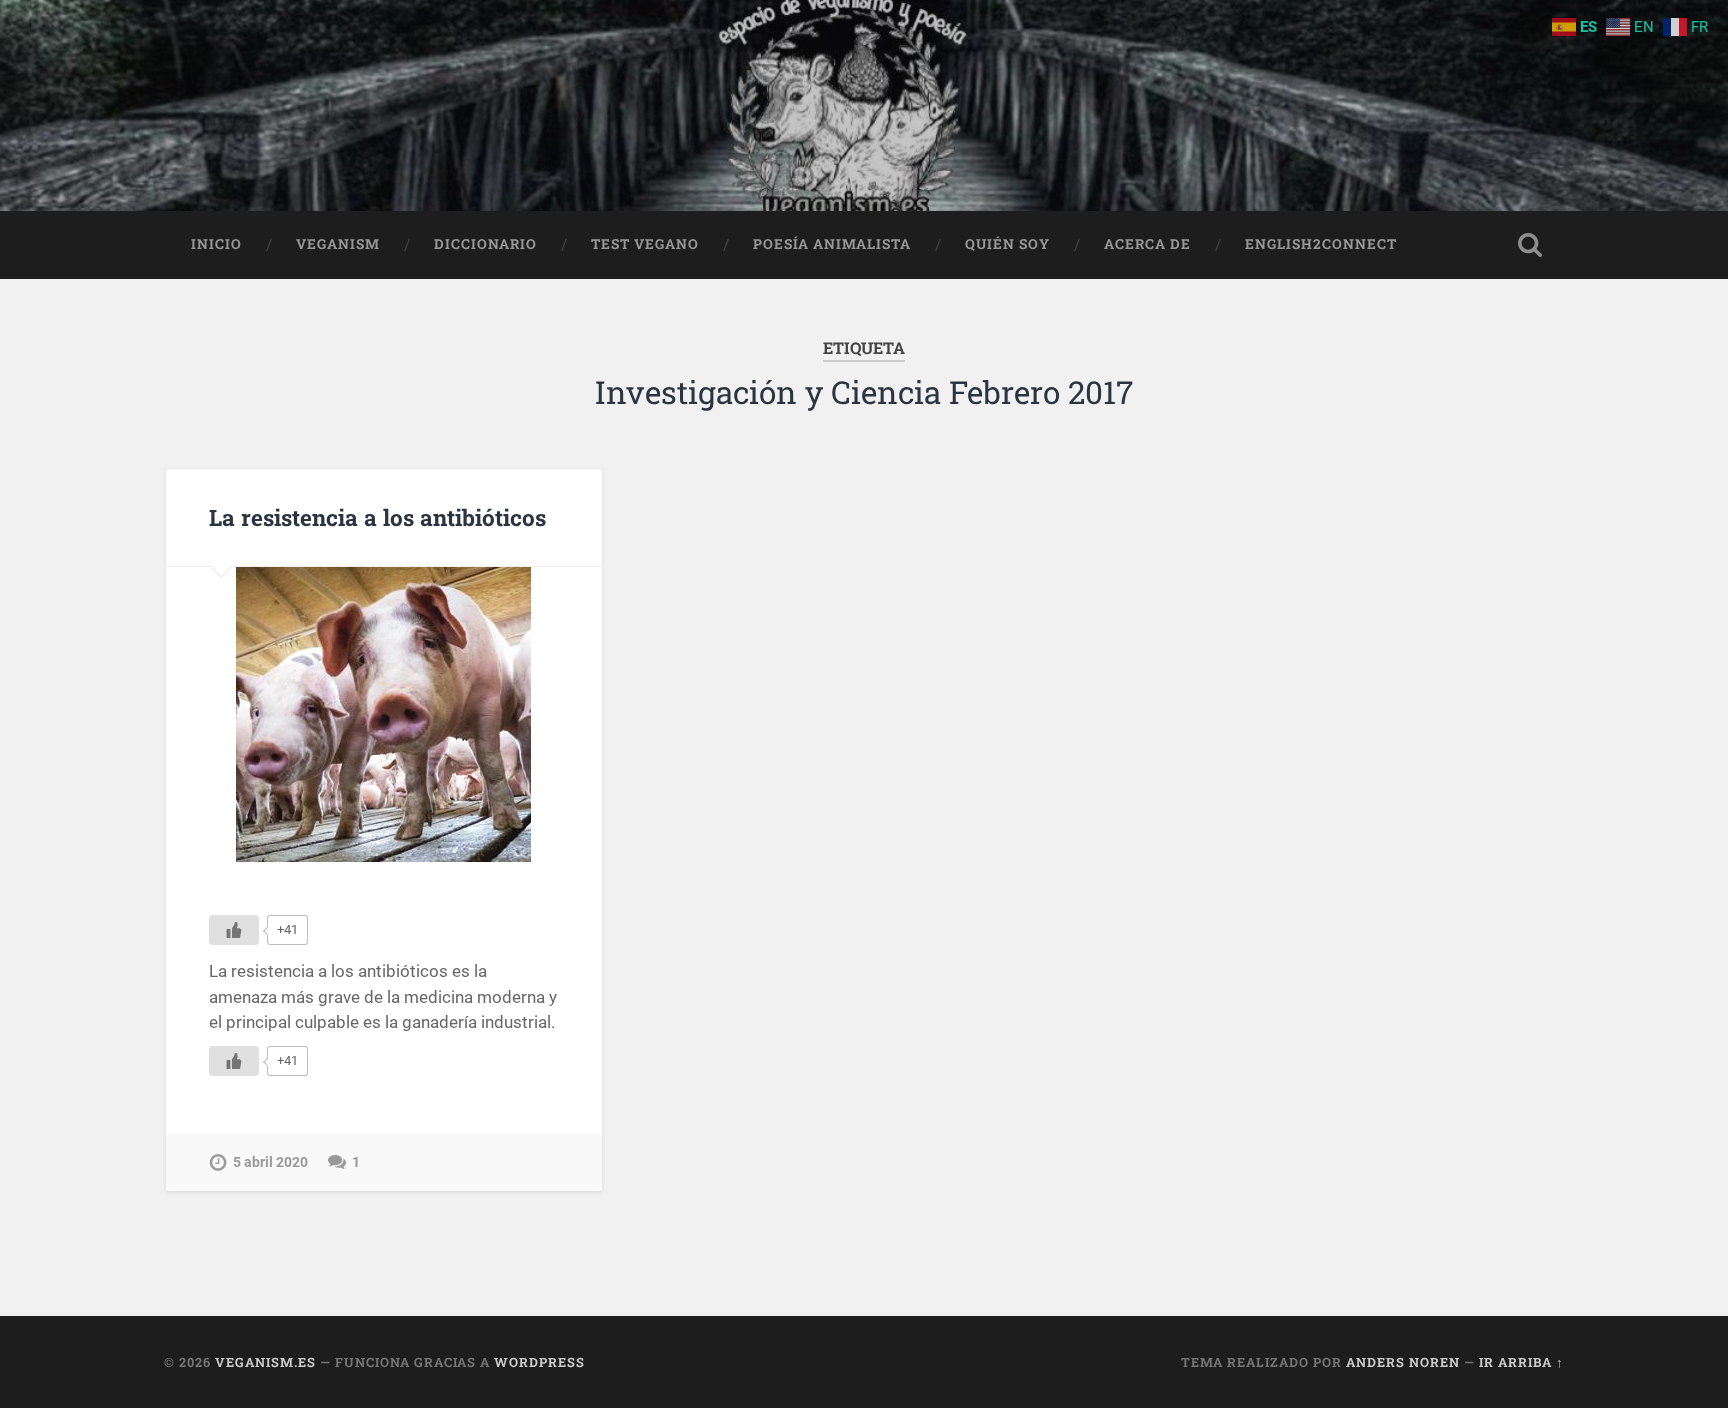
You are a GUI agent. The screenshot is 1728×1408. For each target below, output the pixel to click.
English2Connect (1321, 244)
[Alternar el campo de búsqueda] (1530, 245)
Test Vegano (645, 244)
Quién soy (1007, 244)
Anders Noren (1403, 1362)
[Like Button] (234, 930)
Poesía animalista (832, 244)
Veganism (338, 244)
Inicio (216, 244)
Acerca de (1147, 244)
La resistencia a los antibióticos (377, 517)
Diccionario (485, 244)
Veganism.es (265, 1362)
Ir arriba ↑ (1521, 1362)
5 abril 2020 (270, 1162)
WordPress (539, 1362)
